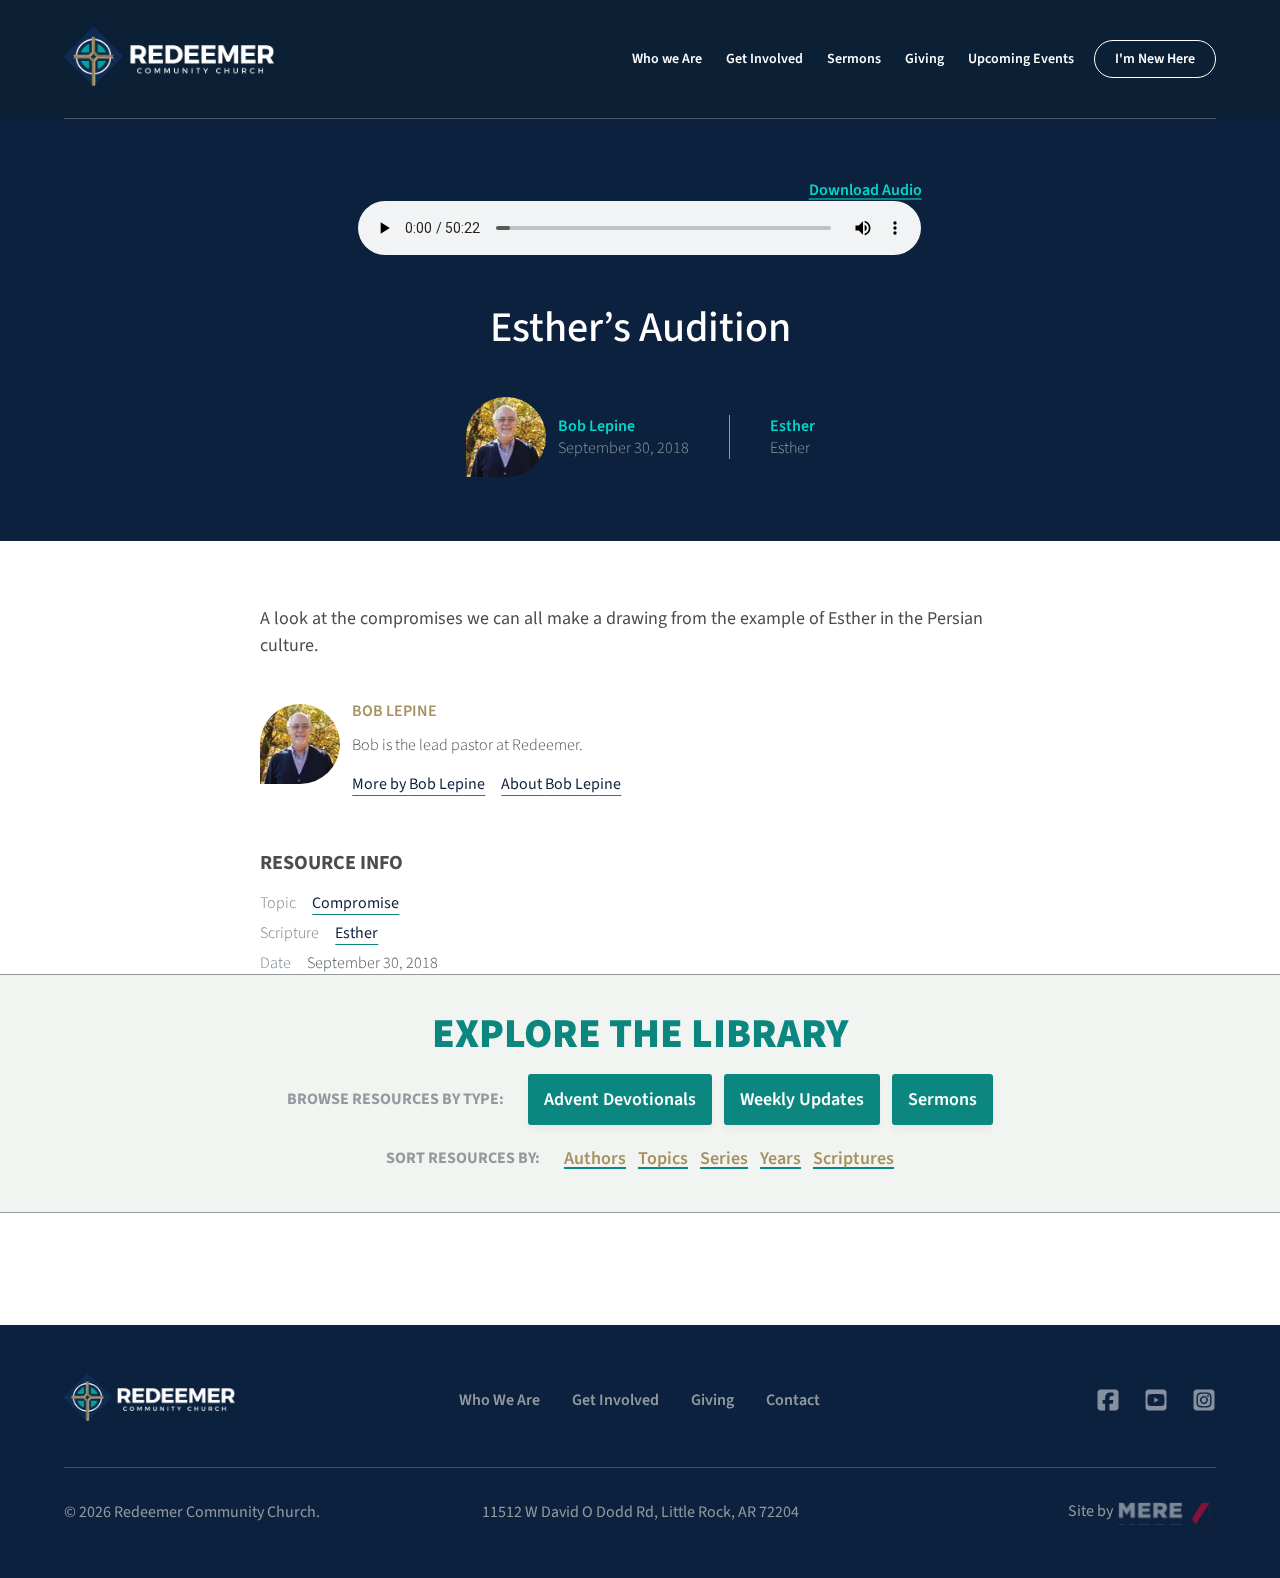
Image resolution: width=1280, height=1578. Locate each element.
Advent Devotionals (620, 1099)
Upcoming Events (1021, 59)
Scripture (289, 933)
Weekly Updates (802, 1099)
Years (780, 1158)
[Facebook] (1108, 1400)
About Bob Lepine (561, 784)
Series (724, 1158)
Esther (356, 933)
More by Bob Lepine (418, 784)
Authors (595, 1158)
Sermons (854, 59)
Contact (793, 1400)
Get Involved (764, 59)
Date (275, 963)
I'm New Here (1155, 59)
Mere (1135, 1506)
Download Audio (865, 190)
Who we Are (667, 59)
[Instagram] (1204, 1400)
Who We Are (499, 1400)
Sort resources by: (463, 1158)
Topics (663, 1158)
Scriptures (853, 1158)
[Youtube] (1156, 1400)
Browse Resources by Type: (395, 1099)
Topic (278, 903)
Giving (924, 59)
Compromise (355, 903)
